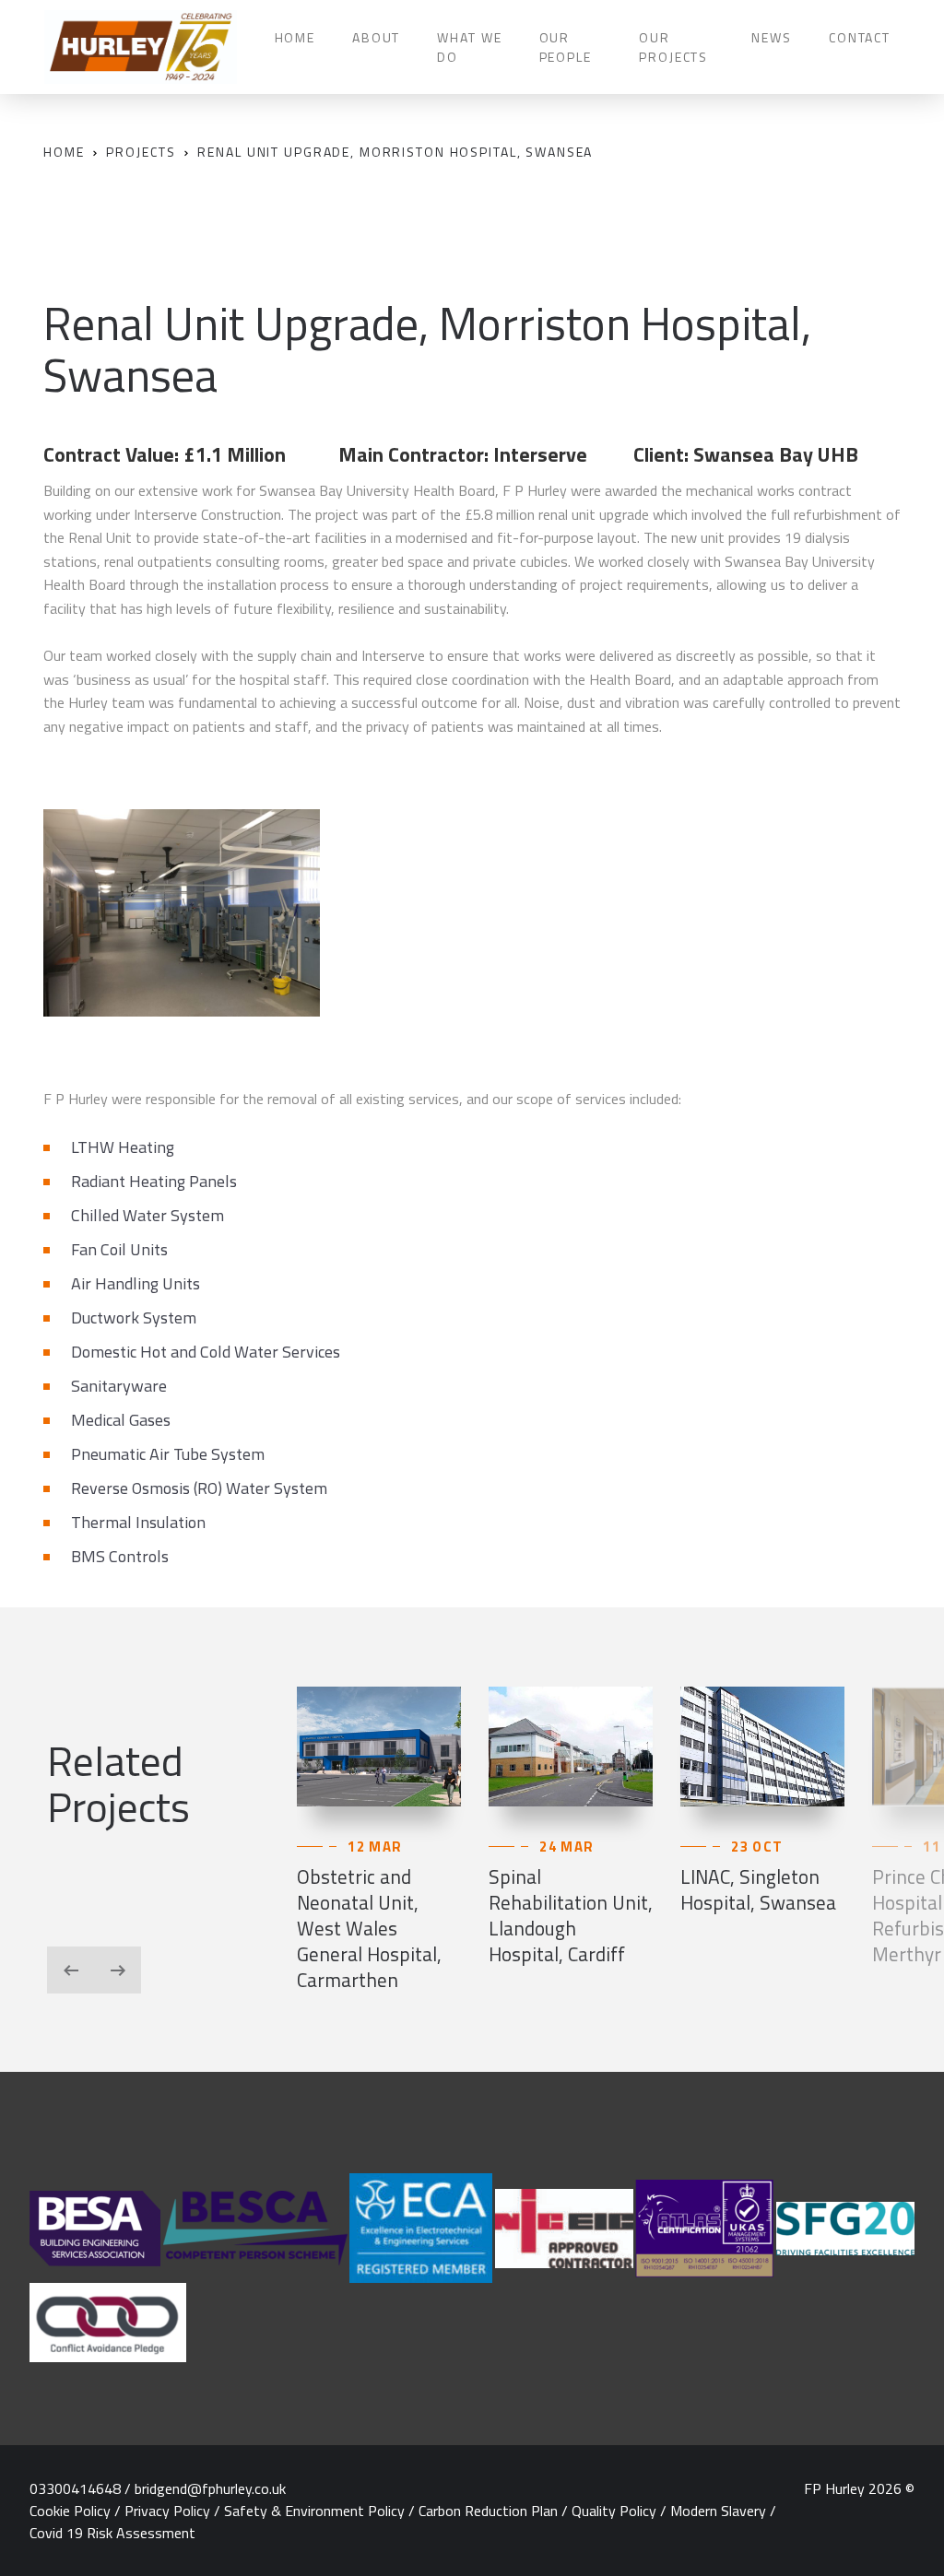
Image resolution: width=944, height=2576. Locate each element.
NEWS (771, 37)
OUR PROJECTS (673, 47)
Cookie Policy (70, 2511)
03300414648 (75, 2488)
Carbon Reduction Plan (488, 2511)
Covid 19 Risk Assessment (112, 2533)
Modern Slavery (718, 2511)
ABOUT (376, 37)
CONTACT (860, 37)
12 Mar (375, 1847)
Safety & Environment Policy (314, 2511)
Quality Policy (614, 2511)
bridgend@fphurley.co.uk (210, 2488)
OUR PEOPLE (566, 47)
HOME (295, 37)
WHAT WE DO (469, 47)
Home (64, 152)
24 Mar (566, 1847)
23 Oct (757, 1847)
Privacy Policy (167, 2511)
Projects (141, 152)
